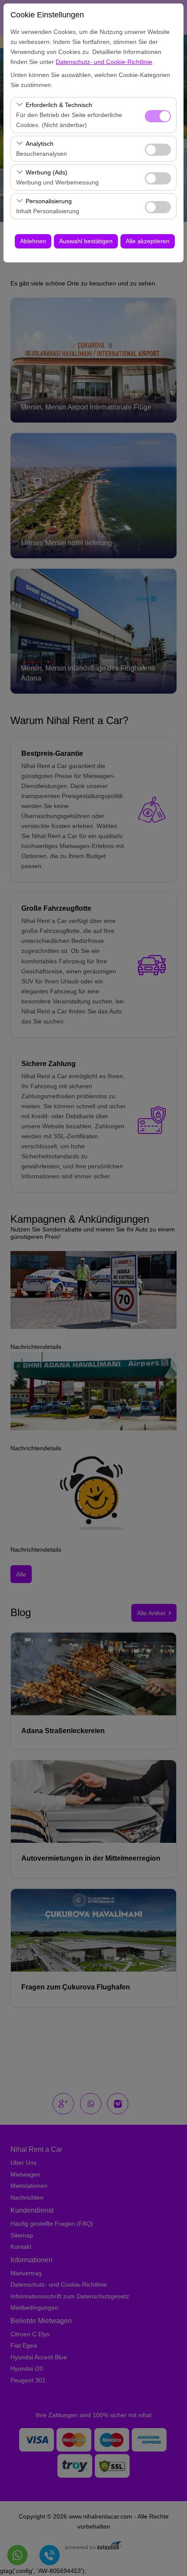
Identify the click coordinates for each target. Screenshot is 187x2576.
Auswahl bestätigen (86, 241)
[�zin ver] (158, 149)
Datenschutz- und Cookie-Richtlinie (104, 62)
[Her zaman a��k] (158, 115)
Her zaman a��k (158, 116)
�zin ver (158, 150)
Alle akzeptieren (148, 241)
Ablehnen (33, 241)
